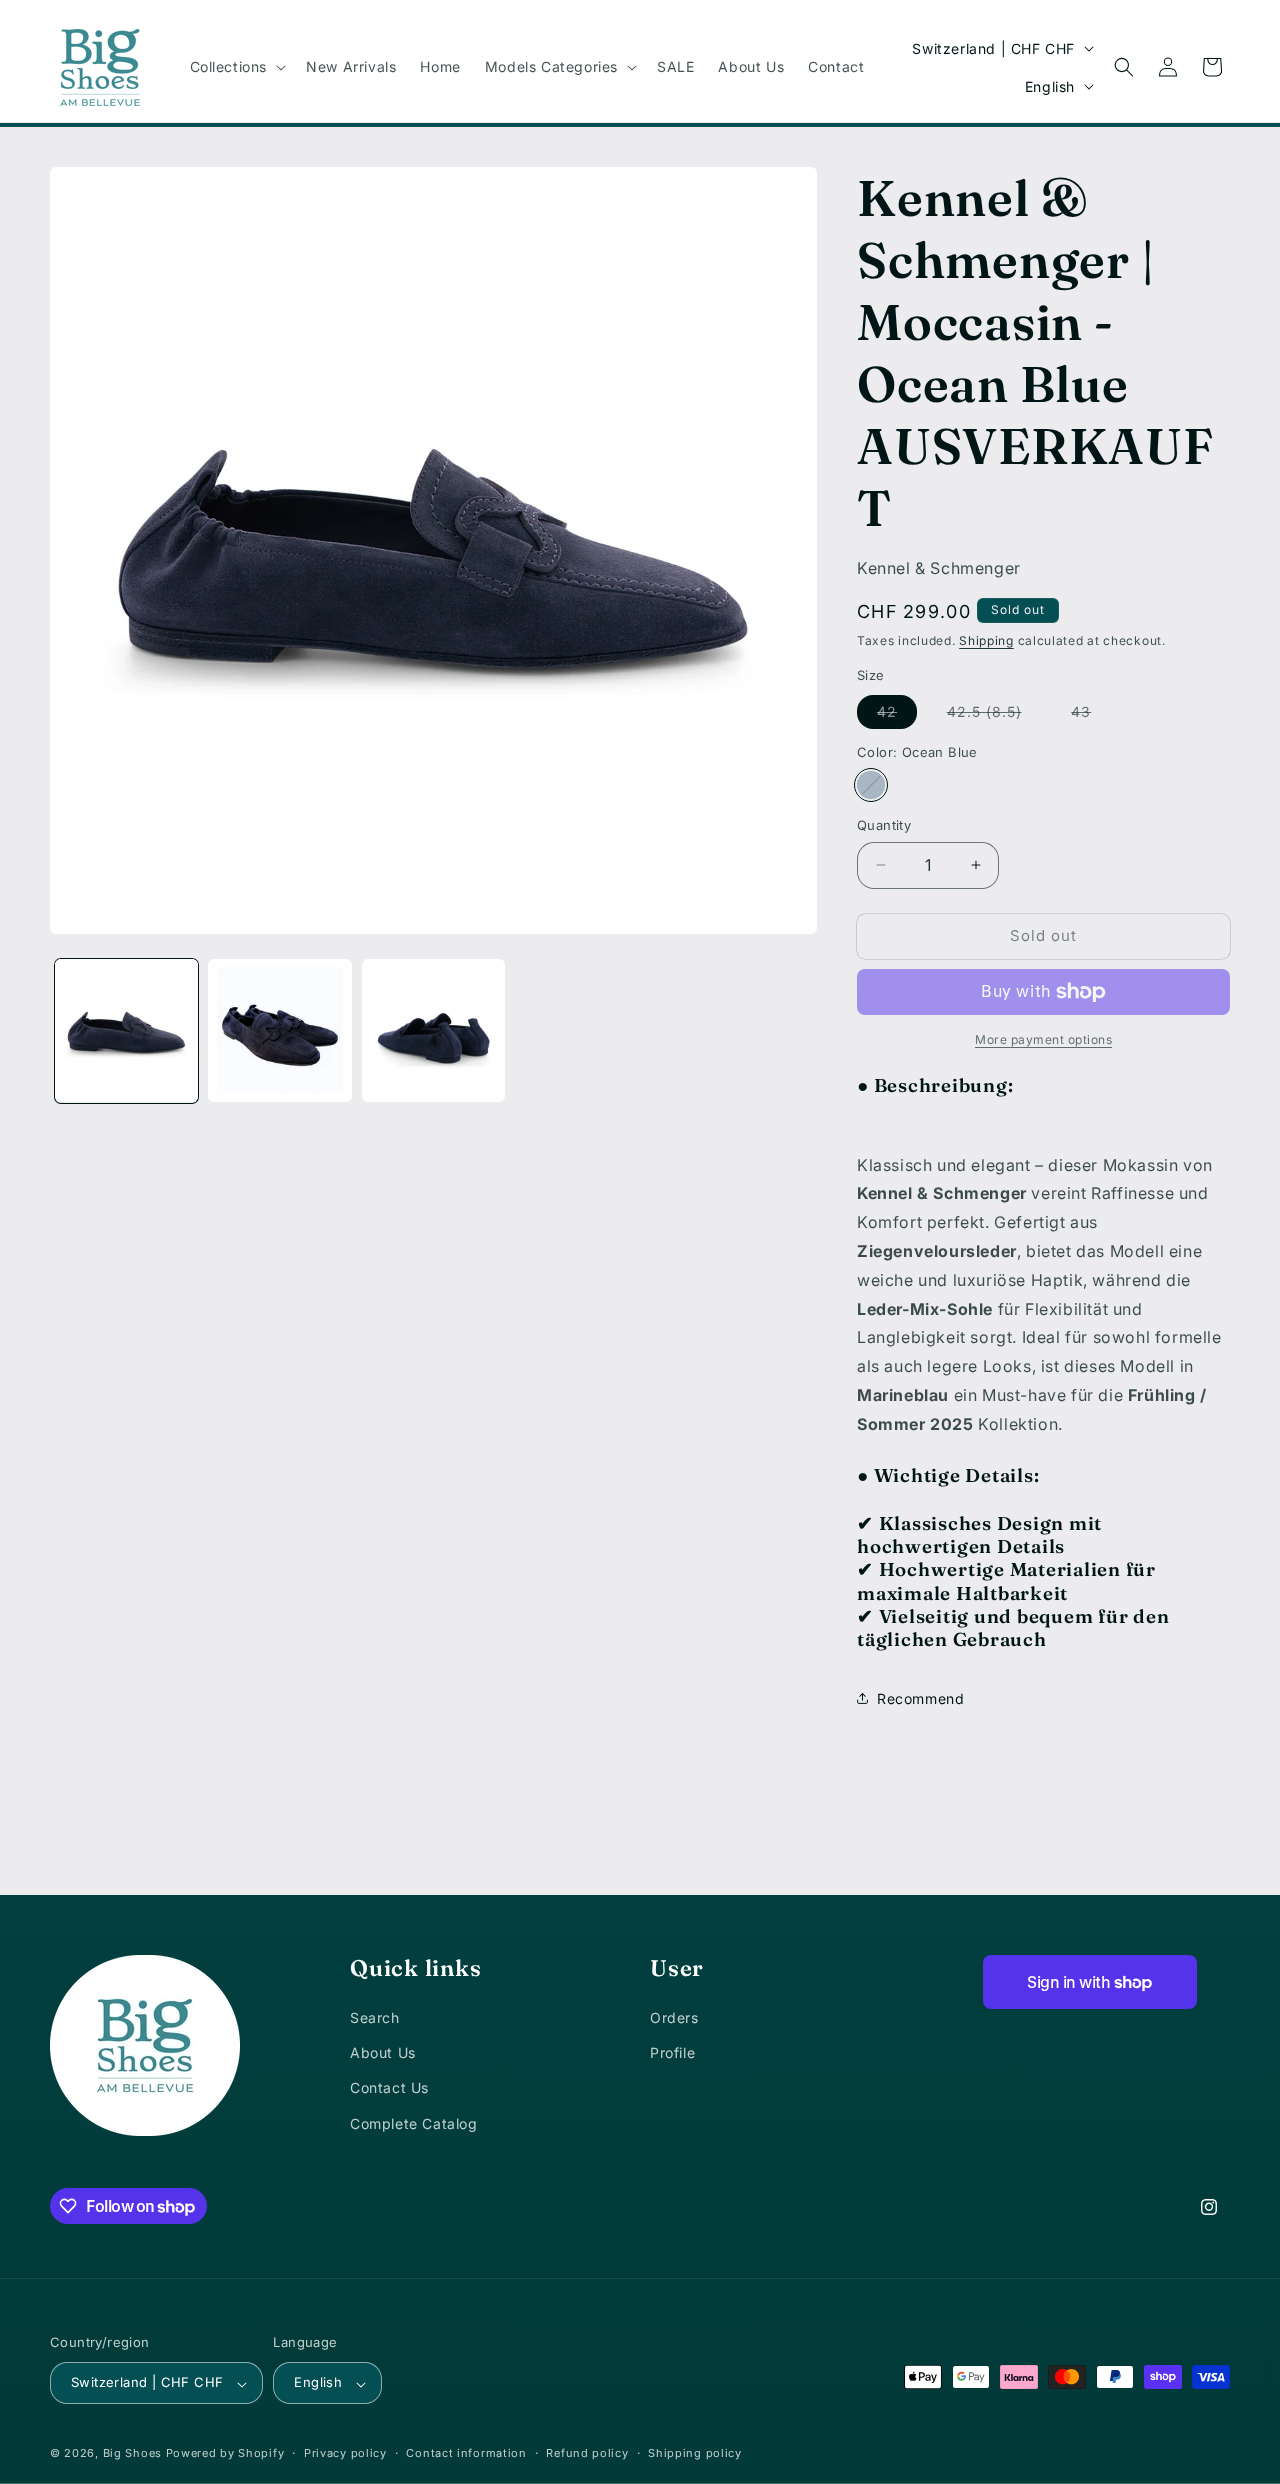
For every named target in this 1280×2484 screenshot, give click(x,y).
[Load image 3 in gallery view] (433, 1030)
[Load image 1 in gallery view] (126, 1030)
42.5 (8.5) (994, 715)
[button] (236, 67)
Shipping (986, 640)
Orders (674, 2017)
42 (897, 715)
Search (375, 2017)
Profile (672, 2052)
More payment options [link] (1043, 1039)
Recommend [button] (920, 1698)
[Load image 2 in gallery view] (279, 1030)
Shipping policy (695, 2454)
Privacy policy (345, 2454)
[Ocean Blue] (871, 785)
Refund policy (587, 2454)
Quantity (884, 825)
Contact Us (389, 2088)
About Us (383, 2052)
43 (1091, 715)
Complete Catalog (414, 2123)
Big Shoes (132, 2454)
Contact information (466, 2454)
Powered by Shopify (225, 2454)
